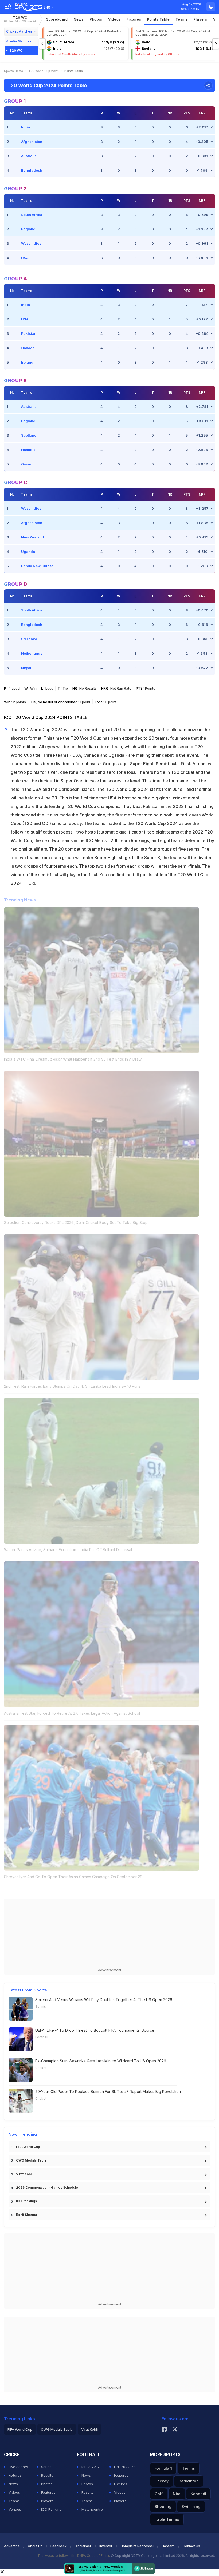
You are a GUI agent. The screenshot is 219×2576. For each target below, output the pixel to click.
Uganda (28, 552)
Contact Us (191, 2546)
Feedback (58, 2546)
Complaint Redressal (137, 2546)
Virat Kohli (24, 2174)
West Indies (31, 243)
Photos (96, 19)
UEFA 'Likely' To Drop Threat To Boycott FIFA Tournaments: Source (95, 2030)
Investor (106, 2546)
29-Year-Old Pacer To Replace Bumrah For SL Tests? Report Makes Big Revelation (108, 2092)
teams (182, 19)
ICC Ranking (51, 2509)
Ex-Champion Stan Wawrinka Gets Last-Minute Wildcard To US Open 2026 (101, 2061)
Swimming (191, 2507)
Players (47, 2501)
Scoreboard (57, 19)
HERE (31, 883)
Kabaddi (198, 2494)
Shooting (163, 2507)
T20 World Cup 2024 (44, 71)
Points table (158, 19)
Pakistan (29, 333)
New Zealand (33, 537)
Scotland (29, 435)
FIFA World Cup (28, 2147)
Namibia (28, 450)
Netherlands (32, 653)
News (79, 19)
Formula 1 (163, 2468)
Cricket (41, 2068)
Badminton (189, 2481)
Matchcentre (92, 2509)
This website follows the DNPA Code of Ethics (74, 2556)
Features (48, 2492)
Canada (28, 348)
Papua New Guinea (37, 566)
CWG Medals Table (31, 2160)
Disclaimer (83, 2546)
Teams (14, 2501)
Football (42, 2037)
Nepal (26, 668)
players (200, 19)
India (26, 127)
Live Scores (18, 2467)
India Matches (20, 41)
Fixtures (134, 19)
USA (25, 258)
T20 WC (20, 19)
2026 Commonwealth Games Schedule (47, 2187)
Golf (159, 2494)
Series (46, 2467)
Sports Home (13, 71)
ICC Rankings (26, 2201)
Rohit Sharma (26, 2215)
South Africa (32, 215)
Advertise (12, 2546)
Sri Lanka (29, 639)
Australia (29, 156)
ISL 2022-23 (92, 2467)
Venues (15, 2509)
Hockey (162, 2481)
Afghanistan (32, 142)
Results (47, 2475)
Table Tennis (167, 2519)
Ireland (27, 362)
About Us (35, 2546)
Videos (114, 19)
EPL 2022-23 (125, 2467)
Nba (177, 2494)
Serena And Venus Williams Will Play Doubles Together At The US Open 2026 (104, 2000)
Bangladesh (32, 170)
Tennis (41, 2007)
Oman (26, 464)
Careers (168, 2546)
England (28, 229)
